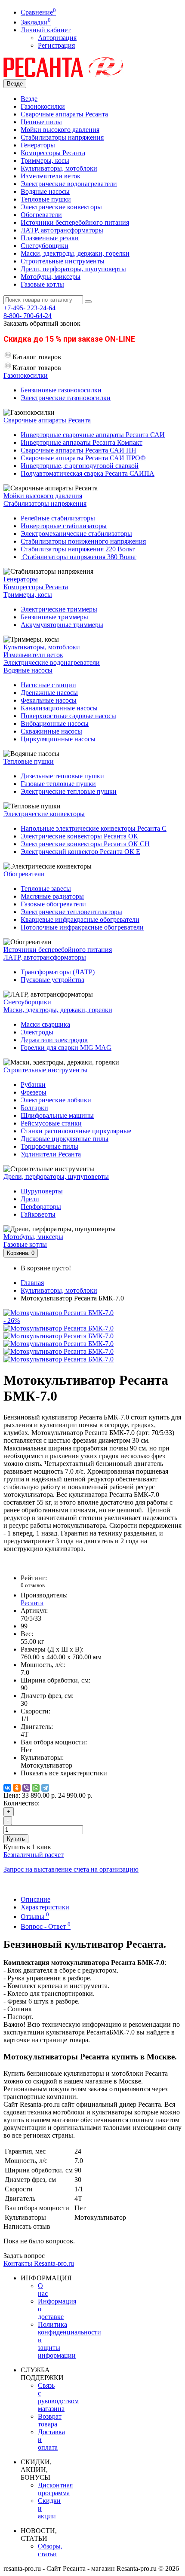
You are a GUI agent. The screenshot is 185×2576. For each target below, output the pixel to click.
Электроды (37, 1032)
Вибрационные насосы (55, 724)
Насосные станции (48, 685)
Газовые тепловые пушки (58, 784)
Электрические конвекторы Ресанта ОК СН (85, 844)
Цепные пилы (41, 122)
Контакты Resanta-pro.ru (39, 2263)
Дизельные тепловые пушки (62, 776)
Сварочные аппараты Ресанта (64, 114)
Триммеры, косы (45, 161)
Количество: (22, 1803)
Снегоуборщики (45, 246)
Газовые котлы (42, 284)
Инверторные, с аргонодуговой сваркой (80, 466)
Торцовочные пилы (49, 1146)
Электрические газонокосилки (66, 398)
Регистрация (56, 45)
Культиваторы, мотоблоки (59, 168)
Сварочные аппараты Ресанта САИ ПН (79, 450)
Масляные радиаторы (52, 896)
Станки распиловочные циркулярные (76, 1131)
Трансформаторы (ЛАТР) (58, 972)
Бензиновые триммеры (54, 617)
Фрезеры (34, 1092)
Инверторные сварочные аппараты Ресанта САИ (93, 435)
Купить (16, 1839)
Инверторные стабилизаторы (64, 526)
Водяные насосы (45, 191)
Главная (32, 1283)
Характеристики (45, 1907)
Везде (29, 99)
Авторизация (57, 38)
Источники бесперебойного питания (75, 222)
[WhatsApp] (36, 1788)
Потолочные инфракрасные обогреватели (82, 927)
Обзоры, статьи (50, 2550)
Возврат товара (50, 2420)
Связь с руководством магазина (58, 2397)
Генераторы (38, 145)
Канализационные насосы (59, 708)
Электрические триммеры (59, 609)
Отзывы (35, 1917)
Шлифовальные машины (57, 1115)
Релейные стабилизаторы (58, 518)
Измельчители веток (51, 176)
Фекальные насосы (49, 700)
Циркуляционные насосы (58, 739)
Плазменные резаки (50, 238)
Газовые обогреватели (53, 904)
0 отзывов (33, 1585)
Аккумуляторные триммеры (62, 625)
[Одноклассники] (17, 1788)
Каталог (37, 368)
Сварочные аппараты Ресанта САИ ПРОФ (83, 458)
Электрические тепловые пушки (69, 791)
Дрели (30, 1199)
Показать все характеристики (64, 1773)
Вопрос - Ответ (46, 1926)
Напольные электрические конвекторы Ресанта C (94, 828)
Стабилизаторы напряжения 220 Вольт (78, 549)
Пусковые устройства (52, 980)
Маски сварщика (45, 1024)
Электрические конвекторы (61, 207)
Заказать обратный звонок (42, 323)
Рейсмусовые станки (51, 1123)
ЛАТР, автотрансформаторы (62, 230)
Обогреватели (41, 215)
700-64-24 (28, 316)
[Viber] (26, 1788)
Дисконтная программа (55, 2489)
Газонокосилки (43, 106)
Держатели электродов (54, 1040)
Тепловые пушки (46, 199)
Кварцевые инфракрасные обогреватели (80, 919)
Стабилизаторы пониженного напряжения (83, 541)
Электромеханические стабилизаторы (76, 534)
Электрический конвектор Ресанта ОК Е (80, 852)
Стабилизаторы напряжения (62, 137)
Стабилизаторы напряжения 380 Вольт (79, 557)
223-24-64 (29, 308)
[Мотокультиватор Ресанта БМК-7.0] (59, 1328)
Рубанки (33, 1085)
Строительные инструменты (63, 261)
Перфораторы (41, 1207)
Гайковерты (38, 1214)
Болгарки (34, 1108)
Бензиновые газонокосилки (61, 390)
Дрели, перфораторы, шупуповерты (73, 269)
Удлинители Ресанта (51, 1154)
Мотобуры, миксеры (51, 277)
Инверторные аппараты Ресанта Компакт (82, 442)
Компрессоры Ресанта (53, 153)
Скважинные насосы (51, 731)
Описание (35, 1899)
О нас (43, 2290)
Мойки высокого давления (60, 130)
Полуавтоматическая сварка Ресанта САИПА (88, 473)
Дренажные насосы (49, 693)
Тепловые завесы (46, 889)
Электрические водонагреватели (69, 184)
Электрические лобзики (56, 1100)
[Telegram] (45, 1788)
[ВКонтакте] (7, 1788)
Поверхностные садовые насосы (68, 716)
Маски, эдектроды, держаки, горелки (75, 253)
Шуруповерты (42, 1191)
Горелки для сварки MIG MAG (66, 1048)
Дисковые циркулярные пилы (65, 1139)
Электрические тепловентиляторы (71, 912)
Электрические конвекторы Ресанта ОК (79, 836)
